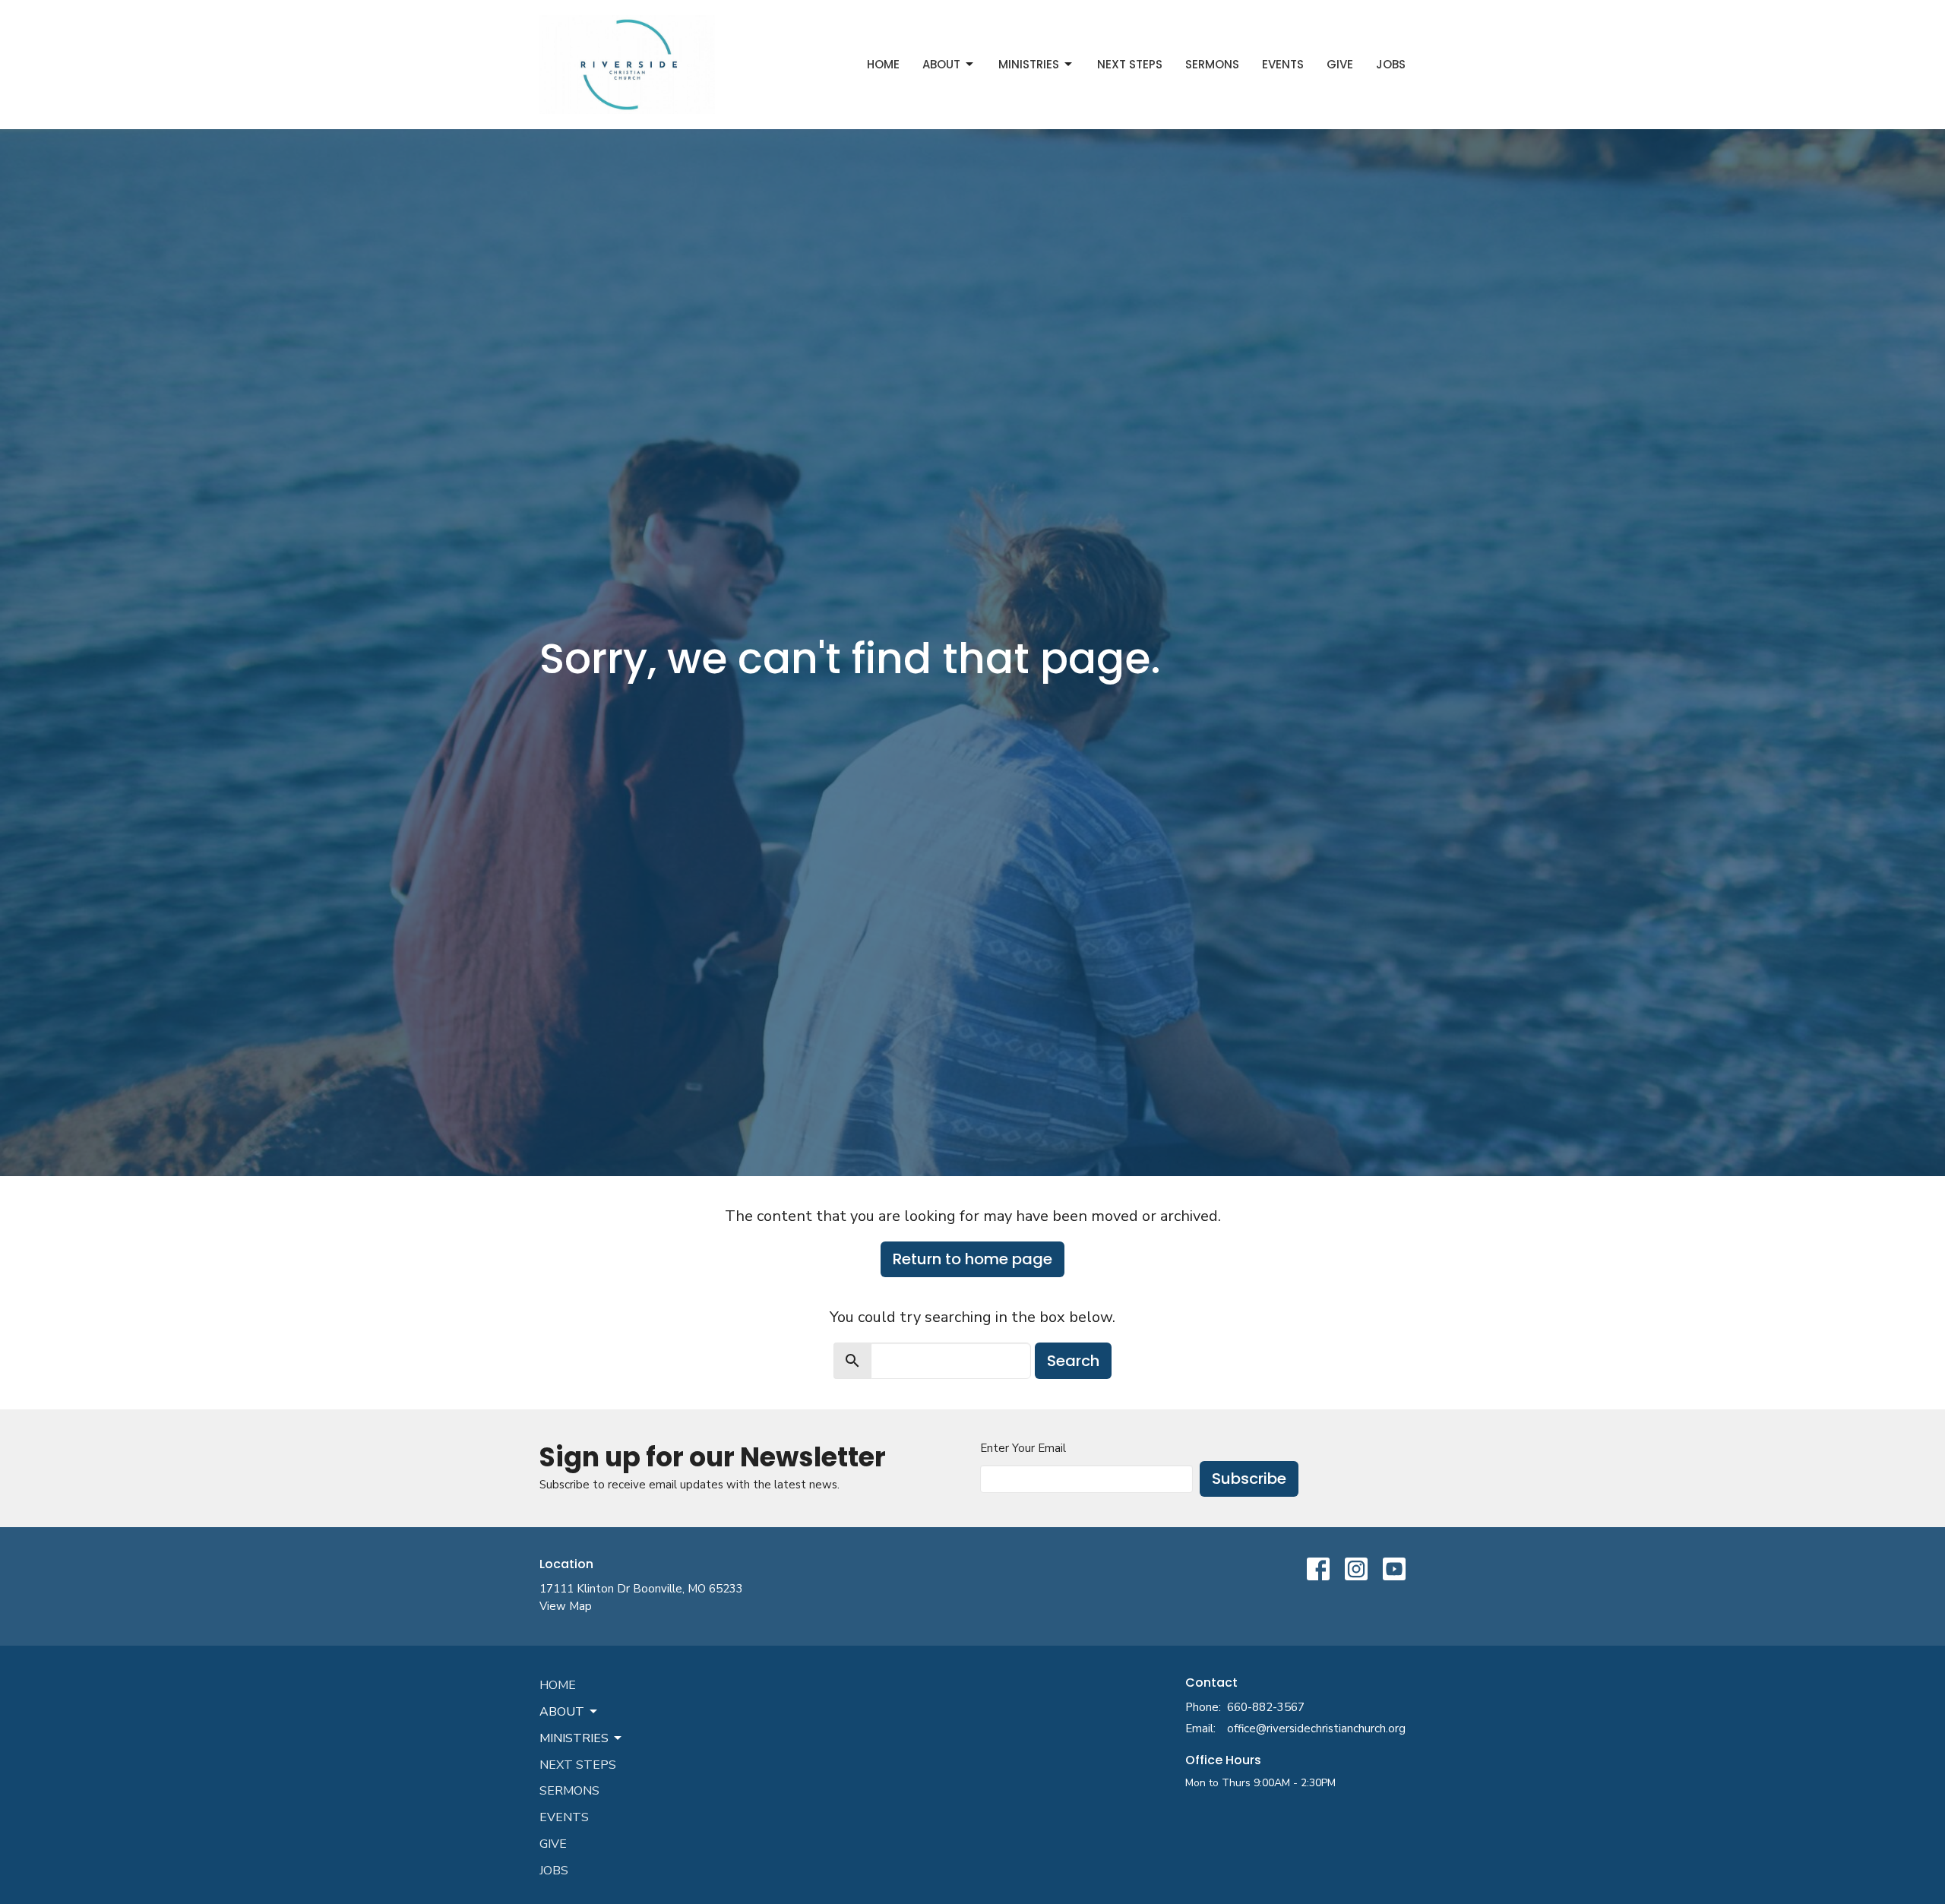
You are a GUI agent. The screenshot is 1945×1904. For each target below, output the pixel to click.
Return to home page (972, 1259)
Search (1073, 1361)
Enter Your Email (1023, 1448)
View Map (566, 1606)
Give (1340, 64)
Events (1283, 64)
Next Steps (1130, 64)
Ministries (1029, 64)
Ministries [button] (574, 1738)
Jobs (1391, 64)
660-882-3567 (1266, 1707)
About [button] (562, 1712)
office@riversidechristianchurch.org (1316, 1728)
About (941, 64)
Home (883, 64)
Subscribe (1249, 1479)
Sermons (1212, 64)
